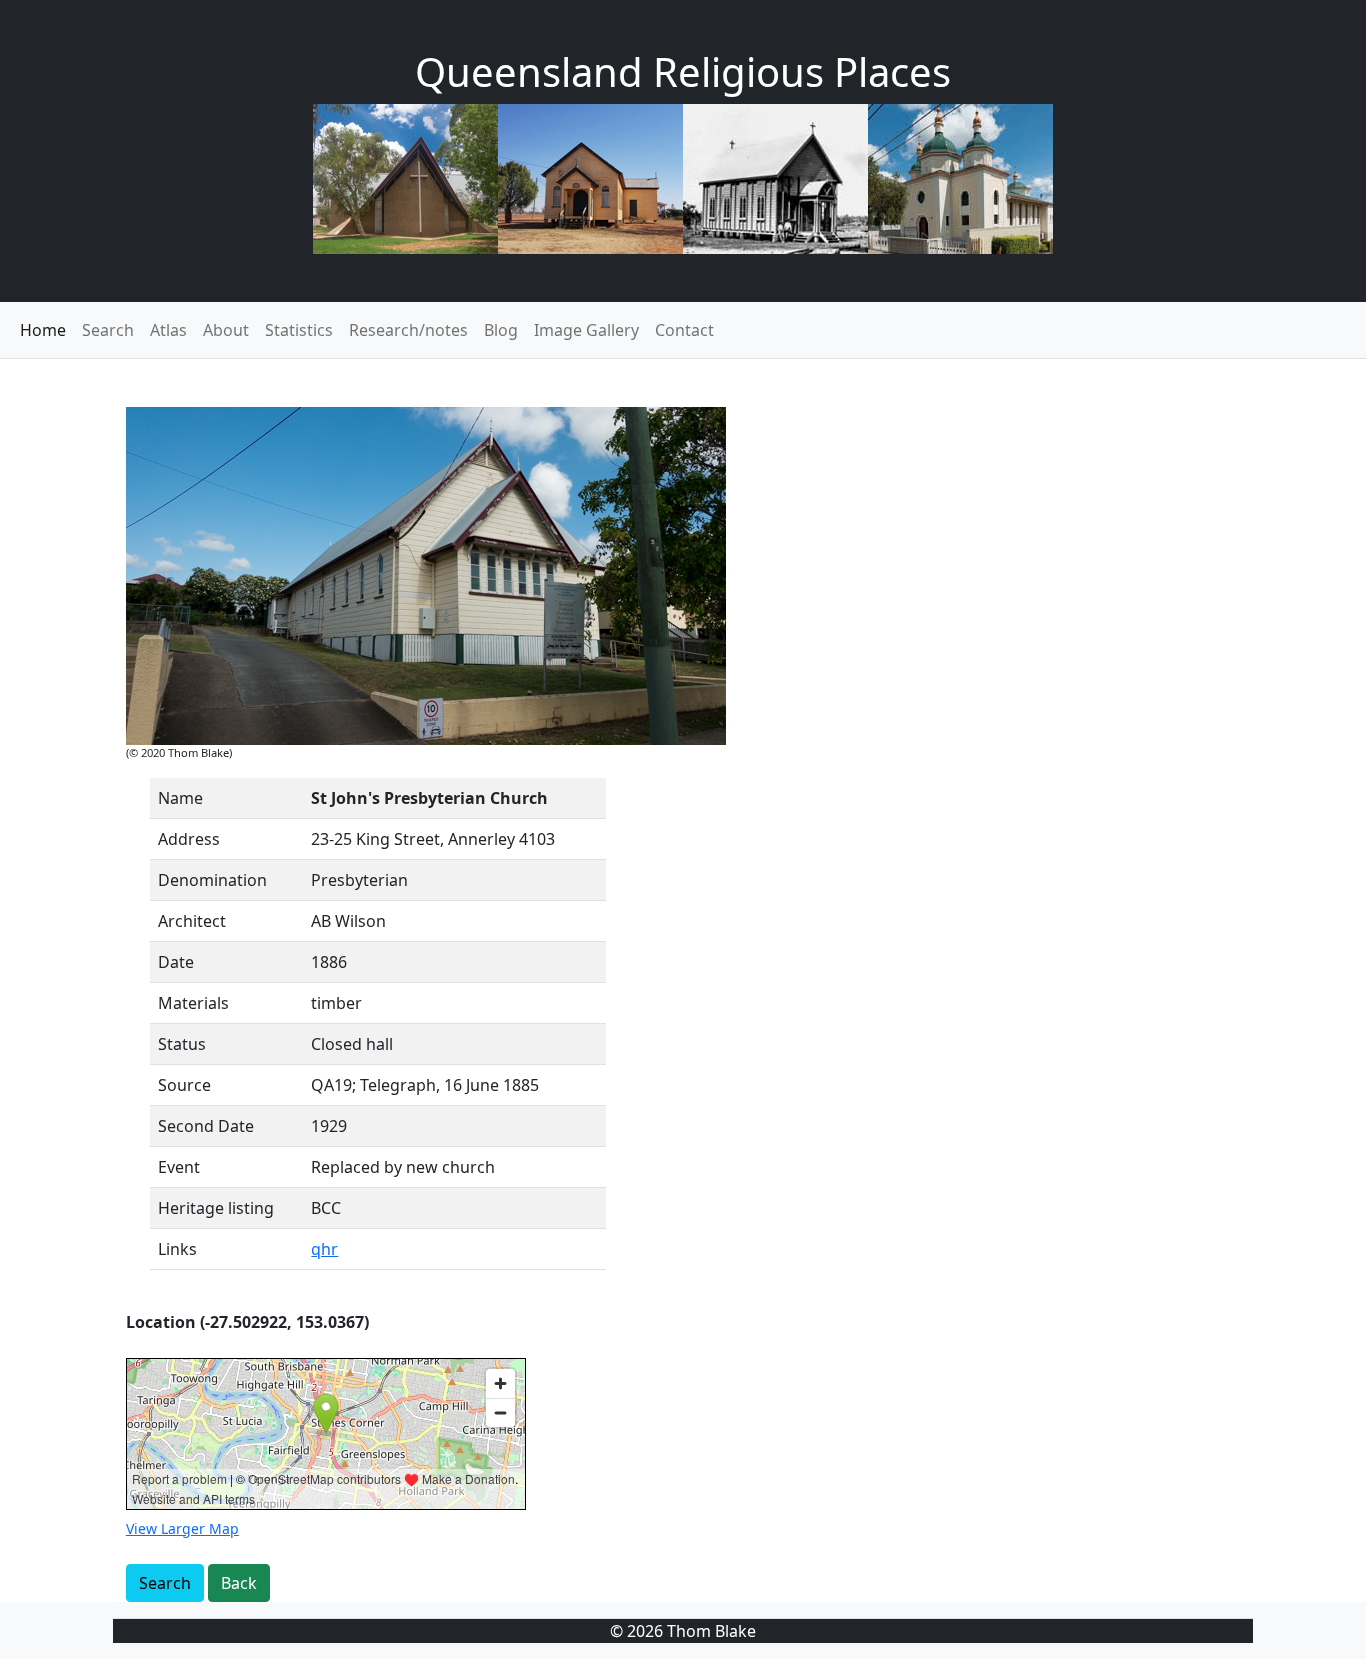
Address (189, 839)
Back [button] (239, 1583)
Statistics (299, 330)
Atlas (168, 330)
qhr (324, 1249)
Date (176, 962)
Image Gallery (586, 330)
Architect (192, 921)
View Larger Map (182, 1528)
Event (179, 1167)
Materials (193, 1003)
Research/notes (408, 330)
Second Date (206, 1126)
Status (182, 1044)
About (226, 330)
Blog (501, 330)
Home (43, 330)
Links (177, 1249)
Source (184, 1085)
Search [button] (165, 1583)
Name (180, 798)
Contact (684, 330)
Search (108, 330)
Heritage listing (216, 1208)
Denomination (212, 880)
